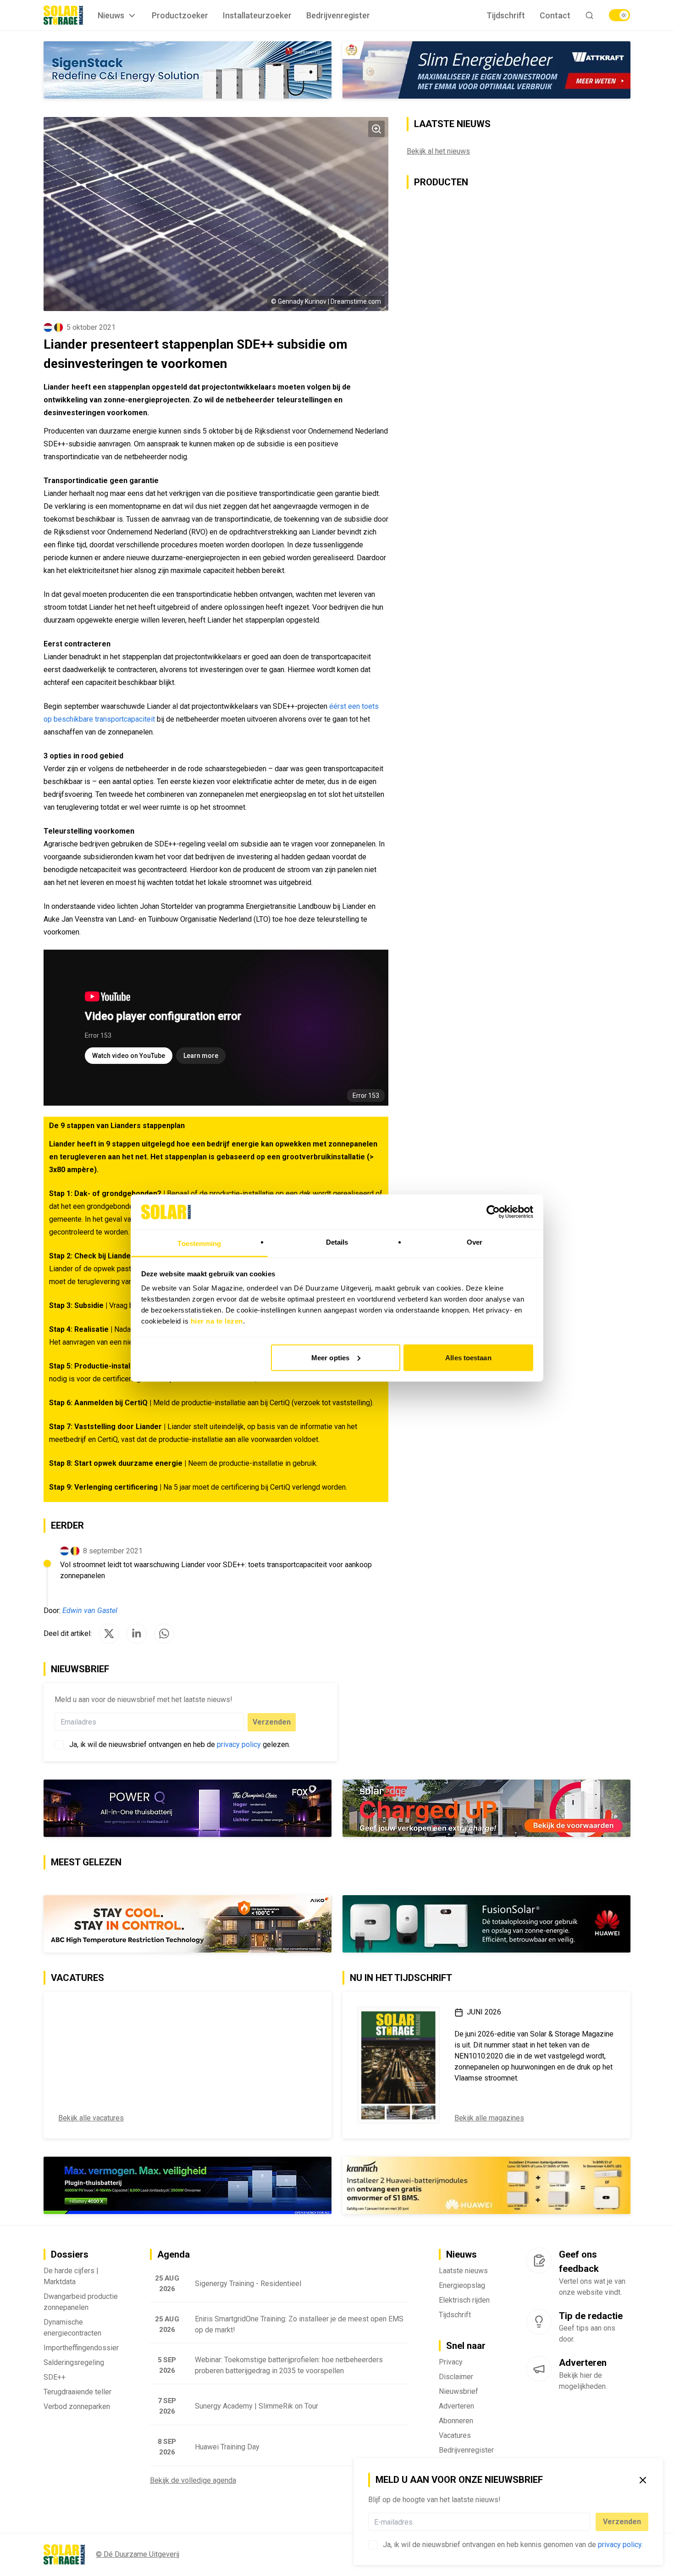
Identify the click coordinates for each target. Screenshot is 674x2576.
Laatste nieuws (463, 2271)
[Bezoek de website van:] (188, 1808)
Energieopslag (462, 2285)
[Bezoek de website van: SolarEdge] (486, 1808)
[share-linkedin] (137, 1634)
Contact (555, 15)
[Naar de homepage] (63, 15)
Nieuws (111, 15)
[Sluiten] (643, 2480)
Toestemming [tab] (199, 1243)
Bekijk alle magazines (489, 2118)
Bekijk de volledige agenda (193, 2480)
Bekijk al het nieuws (438, 151)
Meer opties (330, 1357)
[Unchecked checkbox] (373, 2545)
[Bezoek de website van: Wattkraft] (486, 70)
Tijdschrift (506, 15)
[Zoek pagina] (589, 15)
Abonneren (456, 2421)
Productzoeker (180, 15)
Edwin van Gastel (90, 1611)
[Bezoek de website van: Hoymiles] (188, 2185)
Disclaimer (456, 2377)
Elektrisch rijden (464, 2300)
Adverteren (456, 2406)
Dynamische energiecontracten (72, 2328)
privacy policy (620, 2545)
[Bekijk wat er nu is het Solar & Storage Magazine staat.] (398, 2065)
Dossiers (70, 2254)
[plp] (619, 15)
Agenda (174, 2254)
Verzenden (622, 2522)
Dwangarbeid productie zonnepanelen (81, 2302)
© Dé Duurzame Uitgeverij (138, 2554)
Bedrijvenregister (338, 15)
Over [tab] (475, 1242)
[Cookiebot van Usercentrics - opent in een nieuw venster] (493, 1212)
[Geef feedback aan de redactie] (539, 2260)
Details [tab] (337, 1242)
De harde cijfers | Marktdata (71, 2276)
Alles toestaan (468, 1357)
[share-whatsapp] (164, 1634)
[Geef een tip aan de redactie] (539, 2322)
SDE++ (55, 2377)
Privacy (451, 2362)
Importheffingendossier (81, 2348)
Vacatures (455, 2435)
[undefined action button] (587, 2522)
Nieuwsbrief (459, 2391)
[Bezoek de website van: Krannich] (486, 2186)
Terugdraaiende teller (77, 2392)
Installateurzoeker (257, 15)
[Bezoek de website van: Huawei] (486, 1924)
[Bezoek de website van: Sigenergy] (188, 70)
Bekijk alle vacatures (91, 2118)
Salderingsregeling (74, 2362)
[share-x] (109, 1634)
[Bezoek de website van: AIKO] (188, 1924)
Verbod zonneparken (77, 2406)
